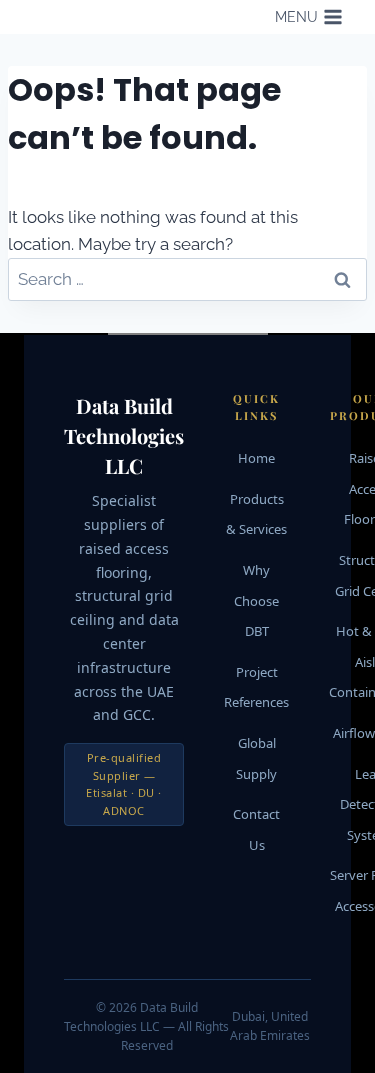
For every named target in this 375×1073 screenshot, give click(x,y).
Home (256, 458)
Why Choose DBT (256, 600)
